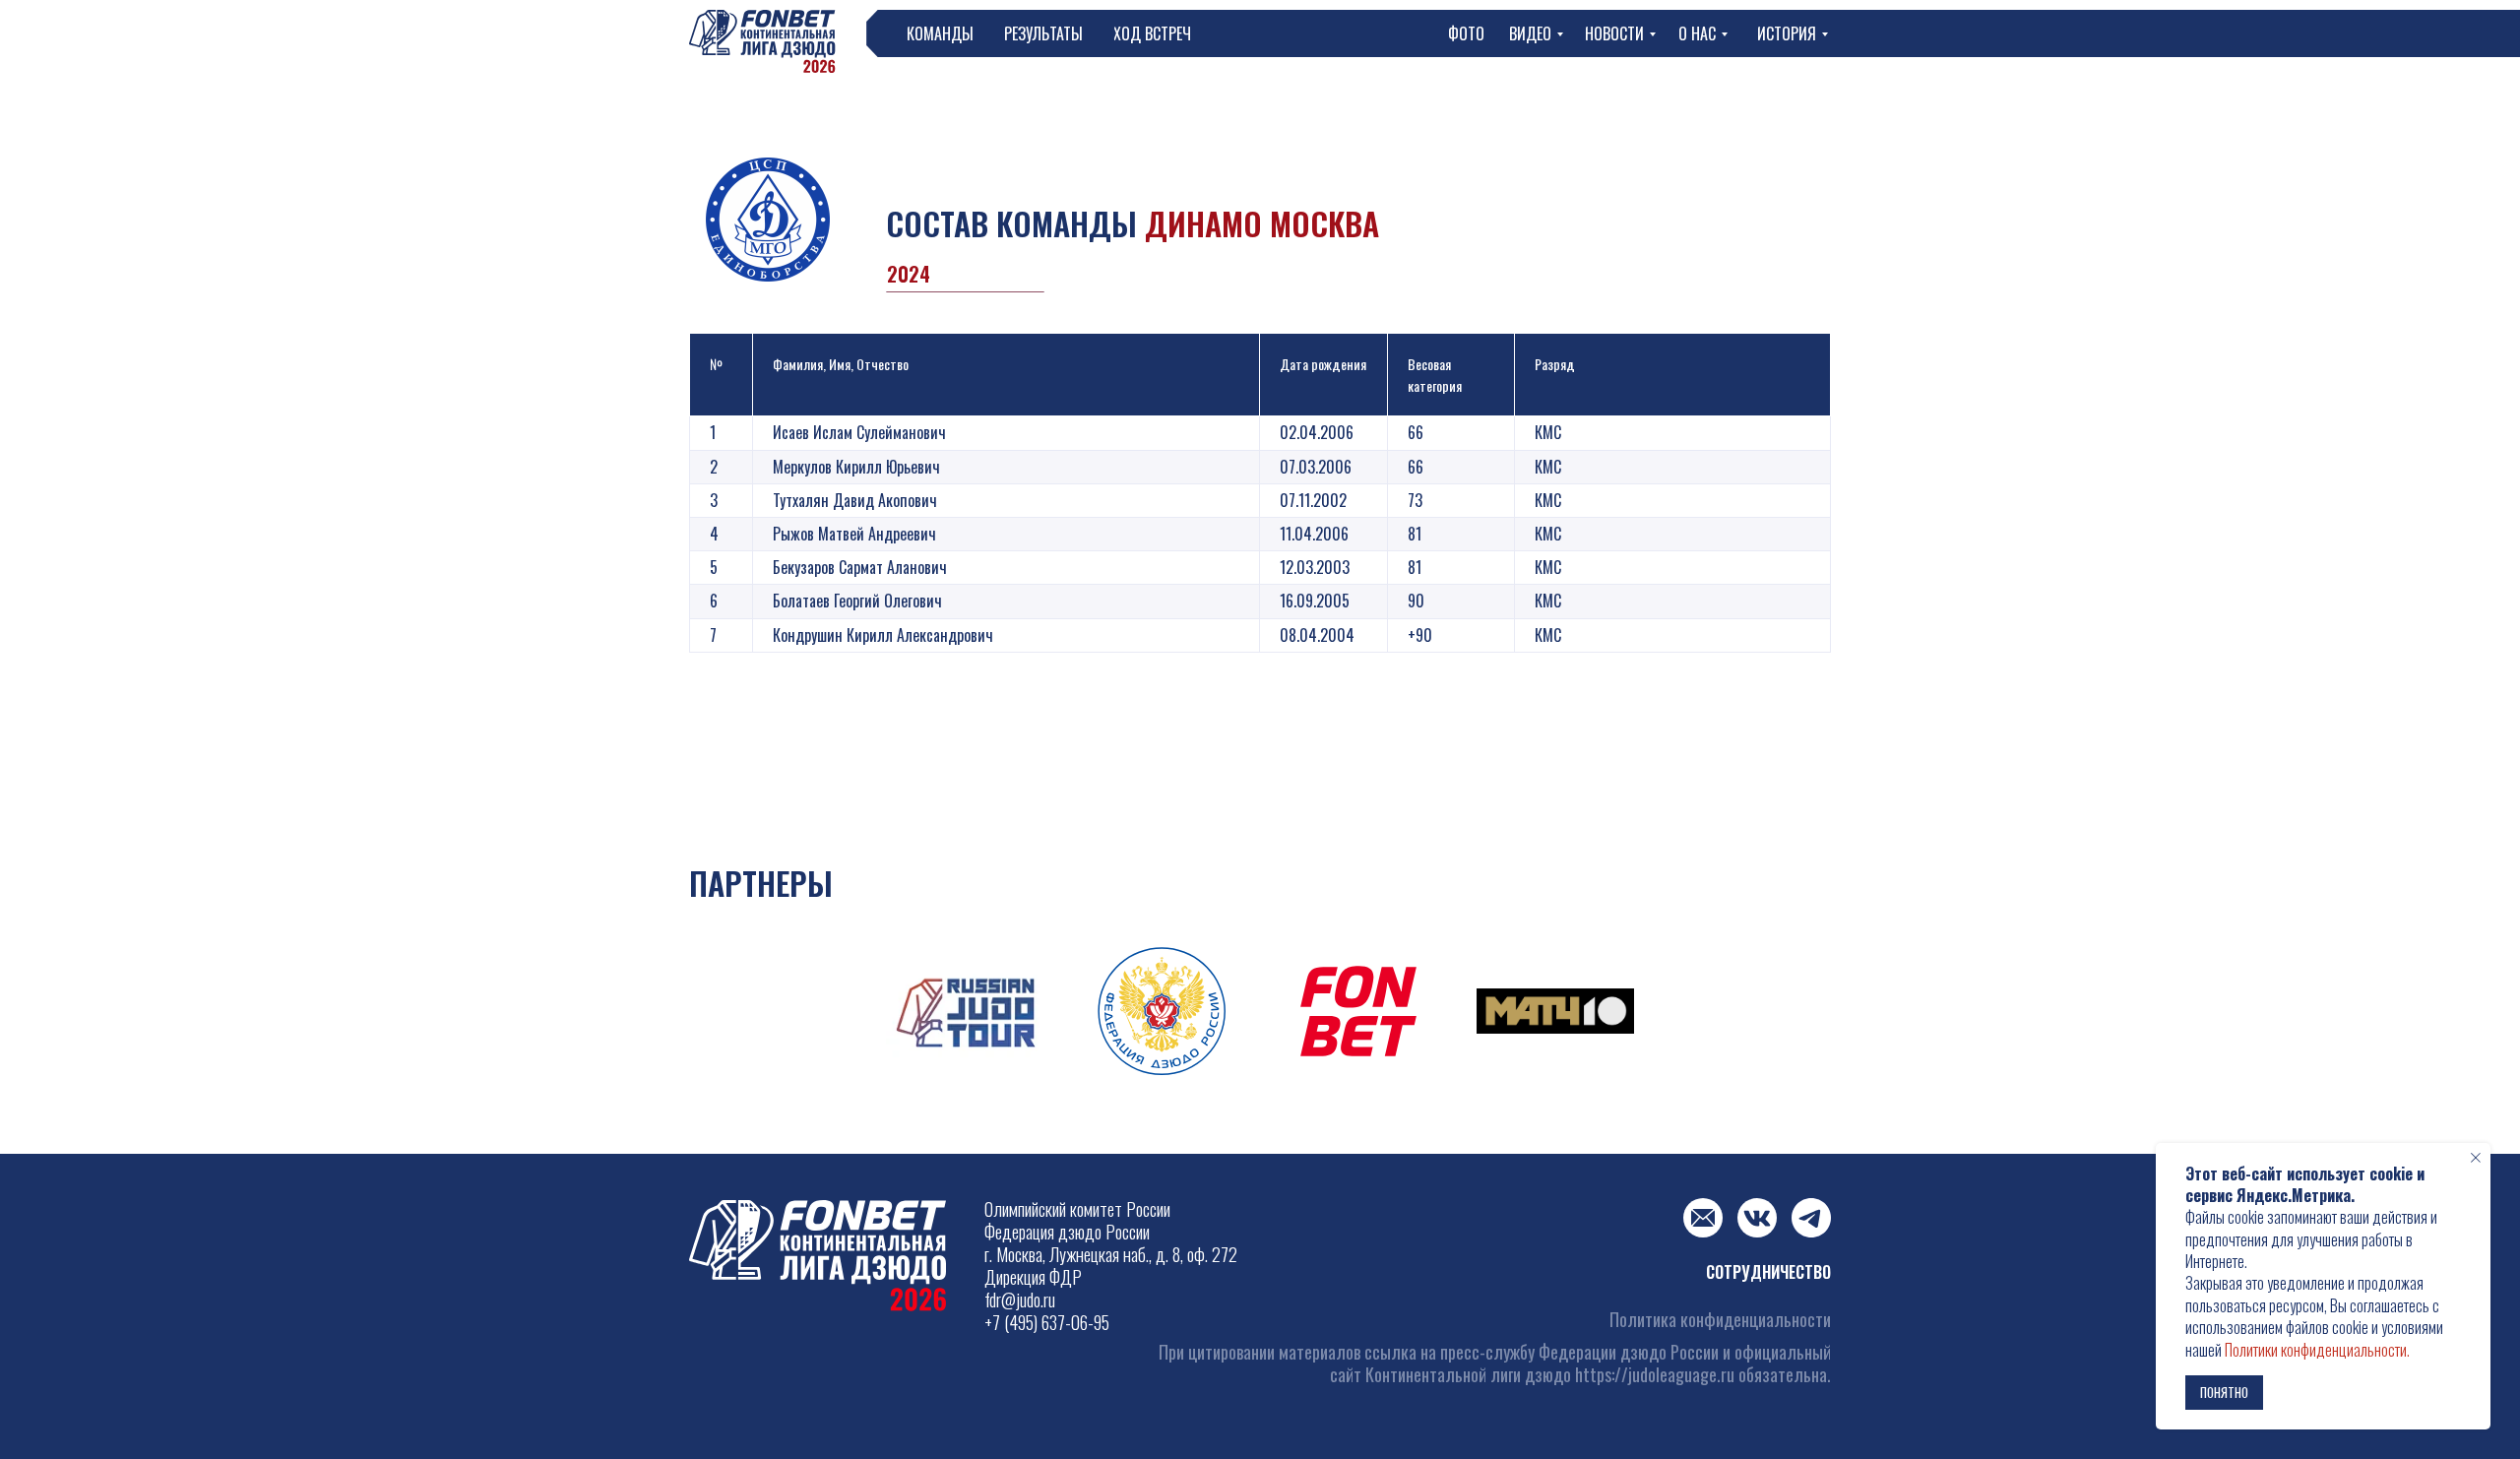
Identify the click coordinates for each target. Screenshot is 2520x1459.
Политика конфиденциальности (1720, 1319)
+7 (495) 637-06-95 (1047, 1322)
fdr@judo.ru (1020, 1300)
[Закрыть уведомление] (2476, 1158)
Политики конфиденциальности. (2317, 1350)
